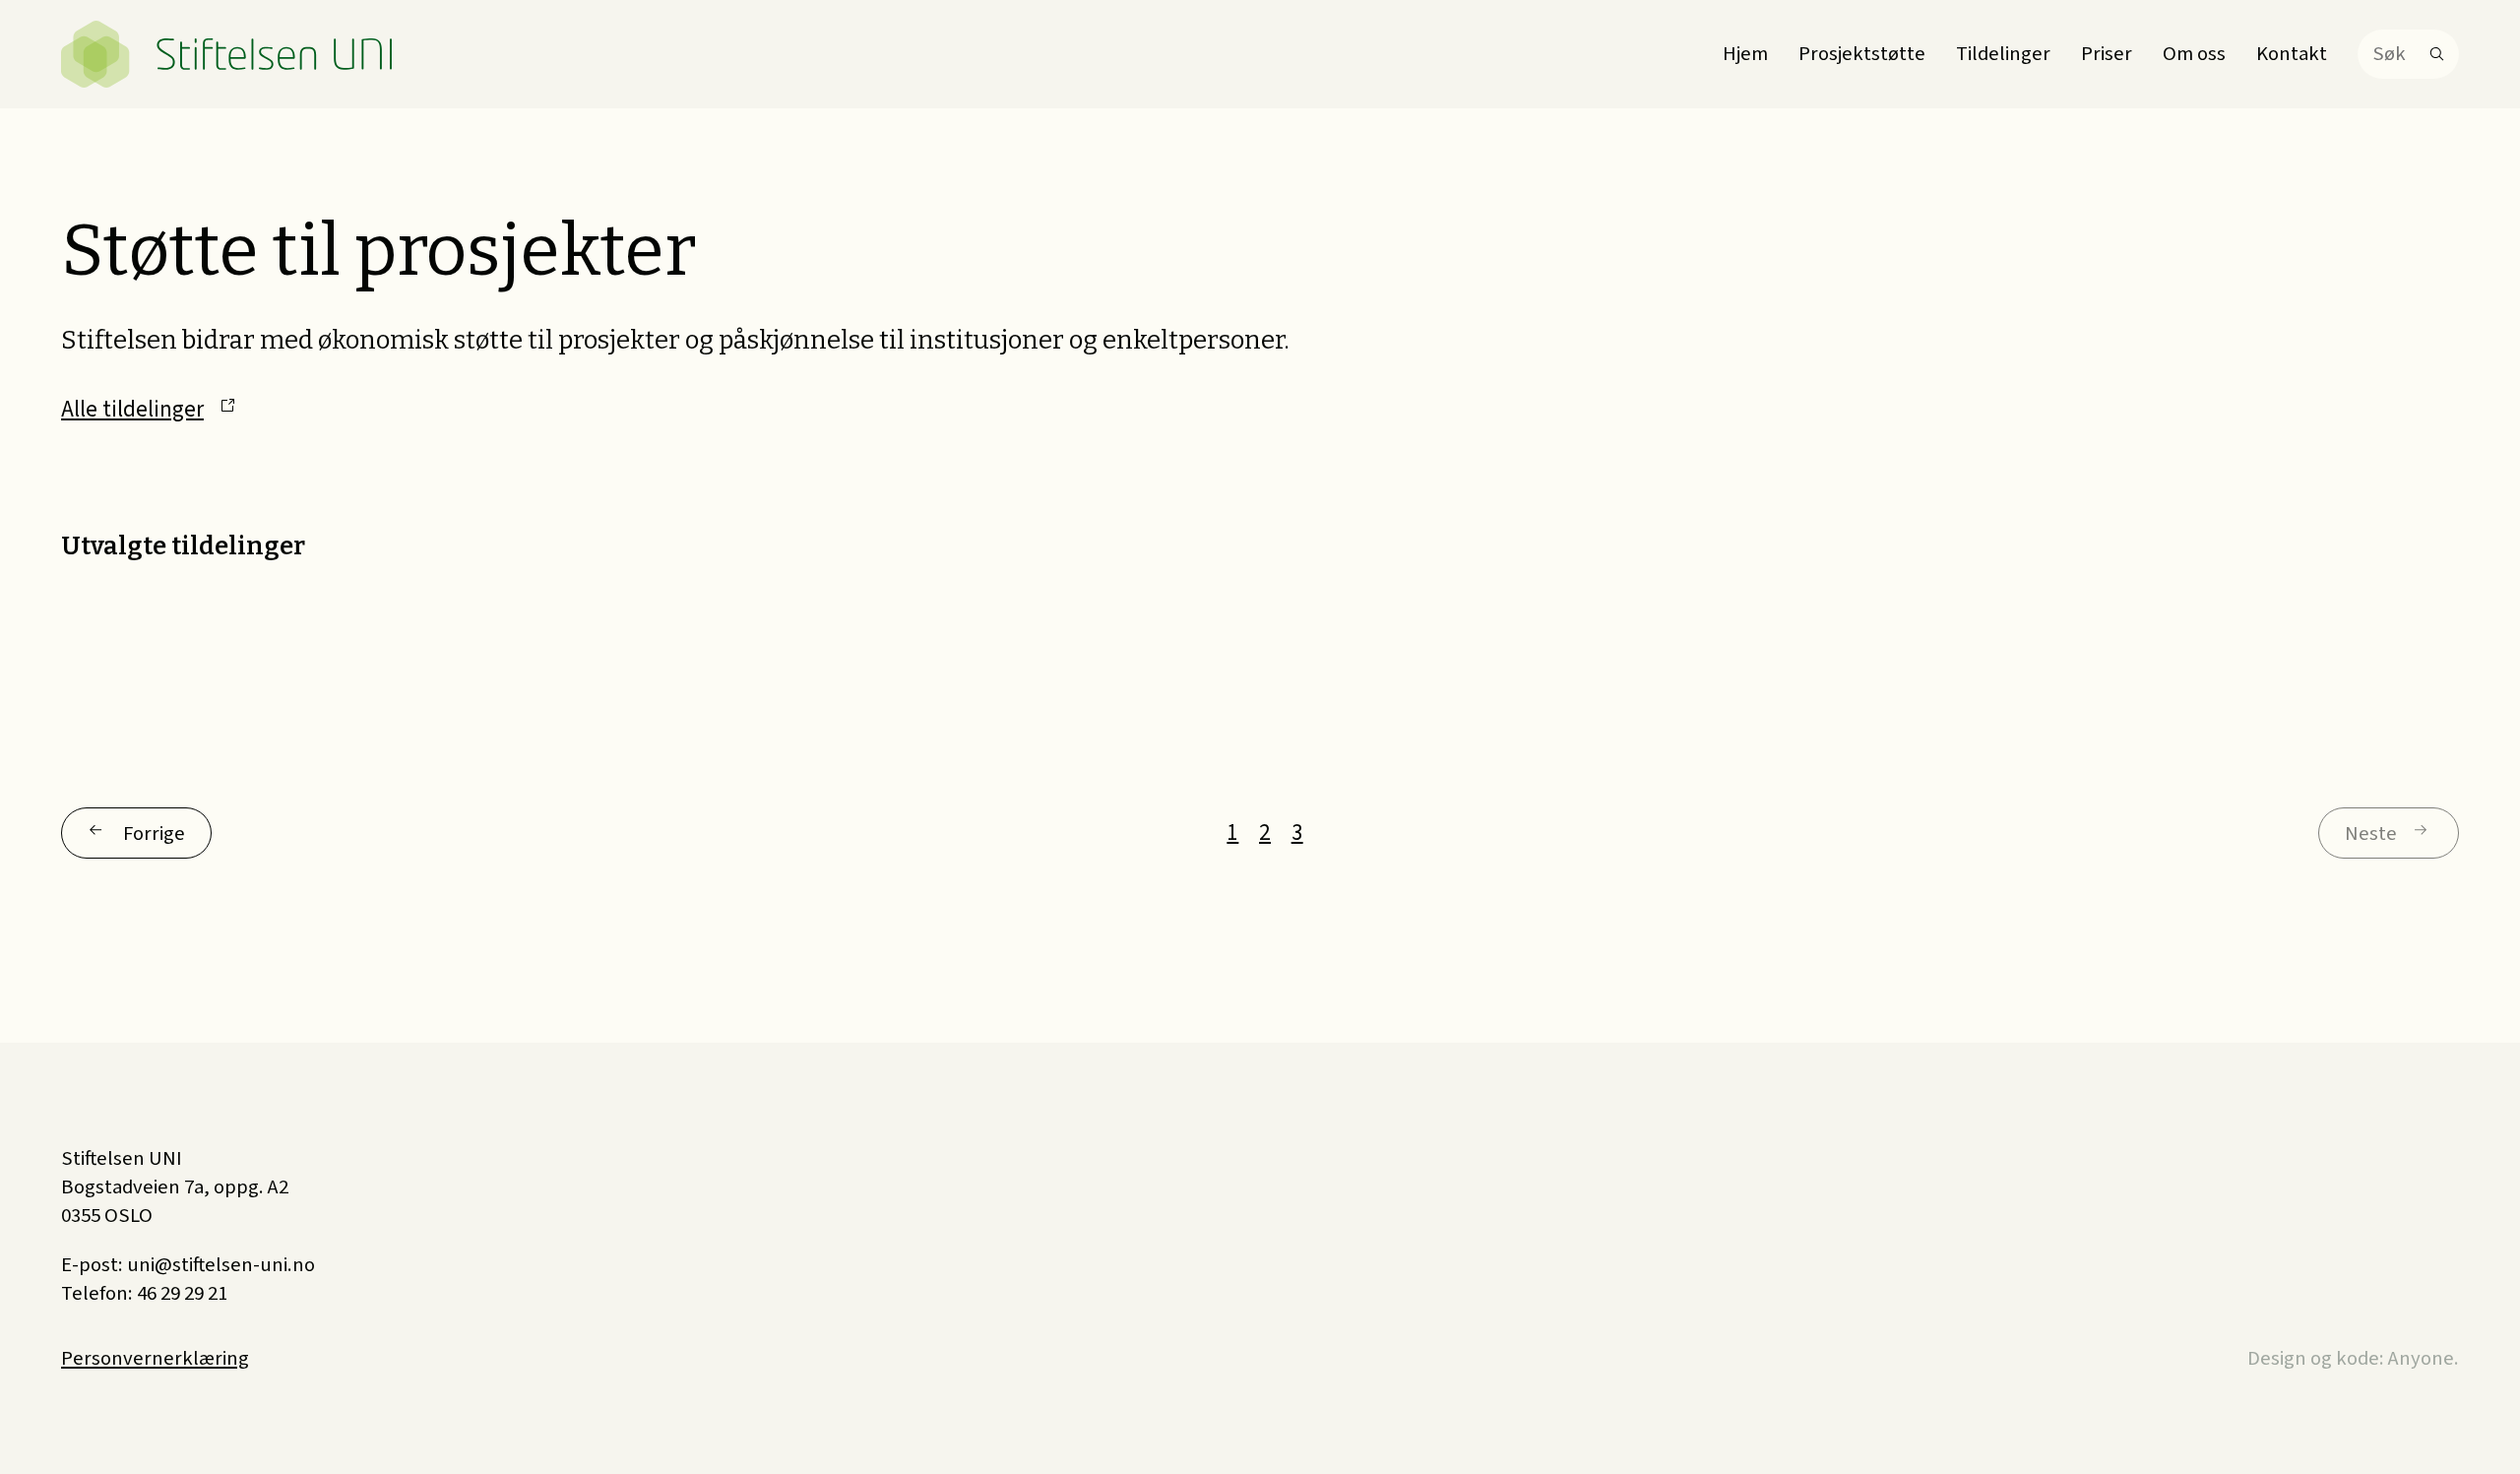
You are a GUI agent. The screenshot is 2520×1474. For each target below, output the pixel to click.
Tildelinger (2003, 54)
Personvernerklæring (155, 1358)
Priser (2107, 54)
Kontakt (2292, 54)
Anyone (2421, 1358)
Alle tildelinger (132, 409)
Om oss (2194, 54)
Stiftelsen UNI (228, 54)
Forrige (154, 833)
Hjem (1745, 54)
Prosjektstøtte (1862, 54)
